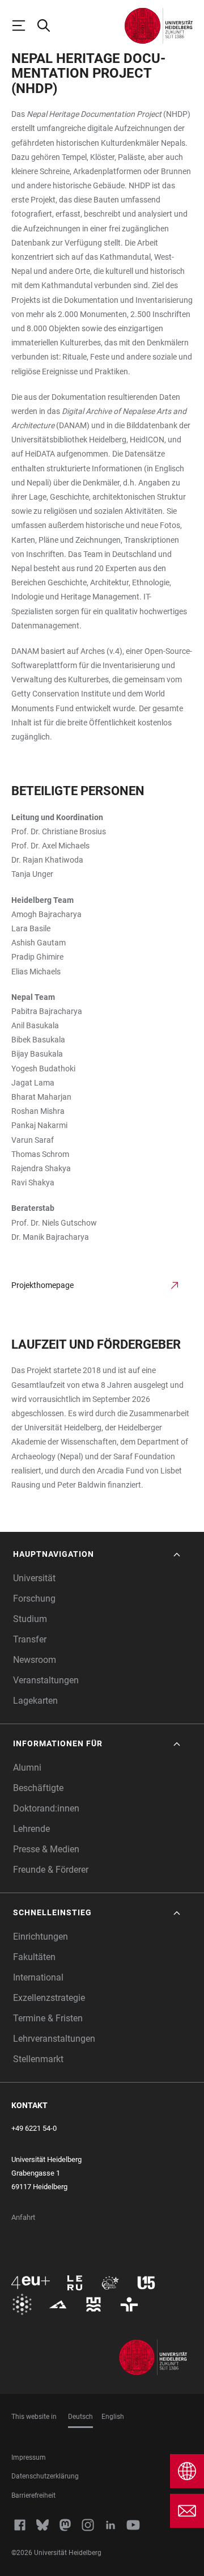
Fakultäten (34, 1957)
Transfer (30, 1639)
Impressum (29, 2457)
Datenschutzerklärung (45, 2476)
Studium (30, 1619)
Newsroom (35, 1660)
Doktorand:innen (46, 1808)
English (113, 2417)
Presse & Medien (46, 1849)
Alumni (27, 1768)
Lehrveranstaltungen (54, 2039)
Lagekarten (35, 1701)
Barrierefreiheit (33, 2495)
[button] (98, 1554)
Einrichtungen (41, 1937)
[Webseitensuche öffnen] (49, 26)
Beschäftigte (38, 1788)
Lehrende (31, 1829)
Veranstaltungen (46, 1680)
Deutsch (80, 2417)
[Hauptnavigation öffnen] (24, 26)
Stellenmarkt (38, 2059)
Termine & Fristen (48, 2018)
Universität (34, 1578)
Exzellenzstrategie (49, 1998)
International (38, 1977)
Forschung (34, 1599)
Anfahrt (23, 2217)
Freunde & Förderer (51, 1870)
